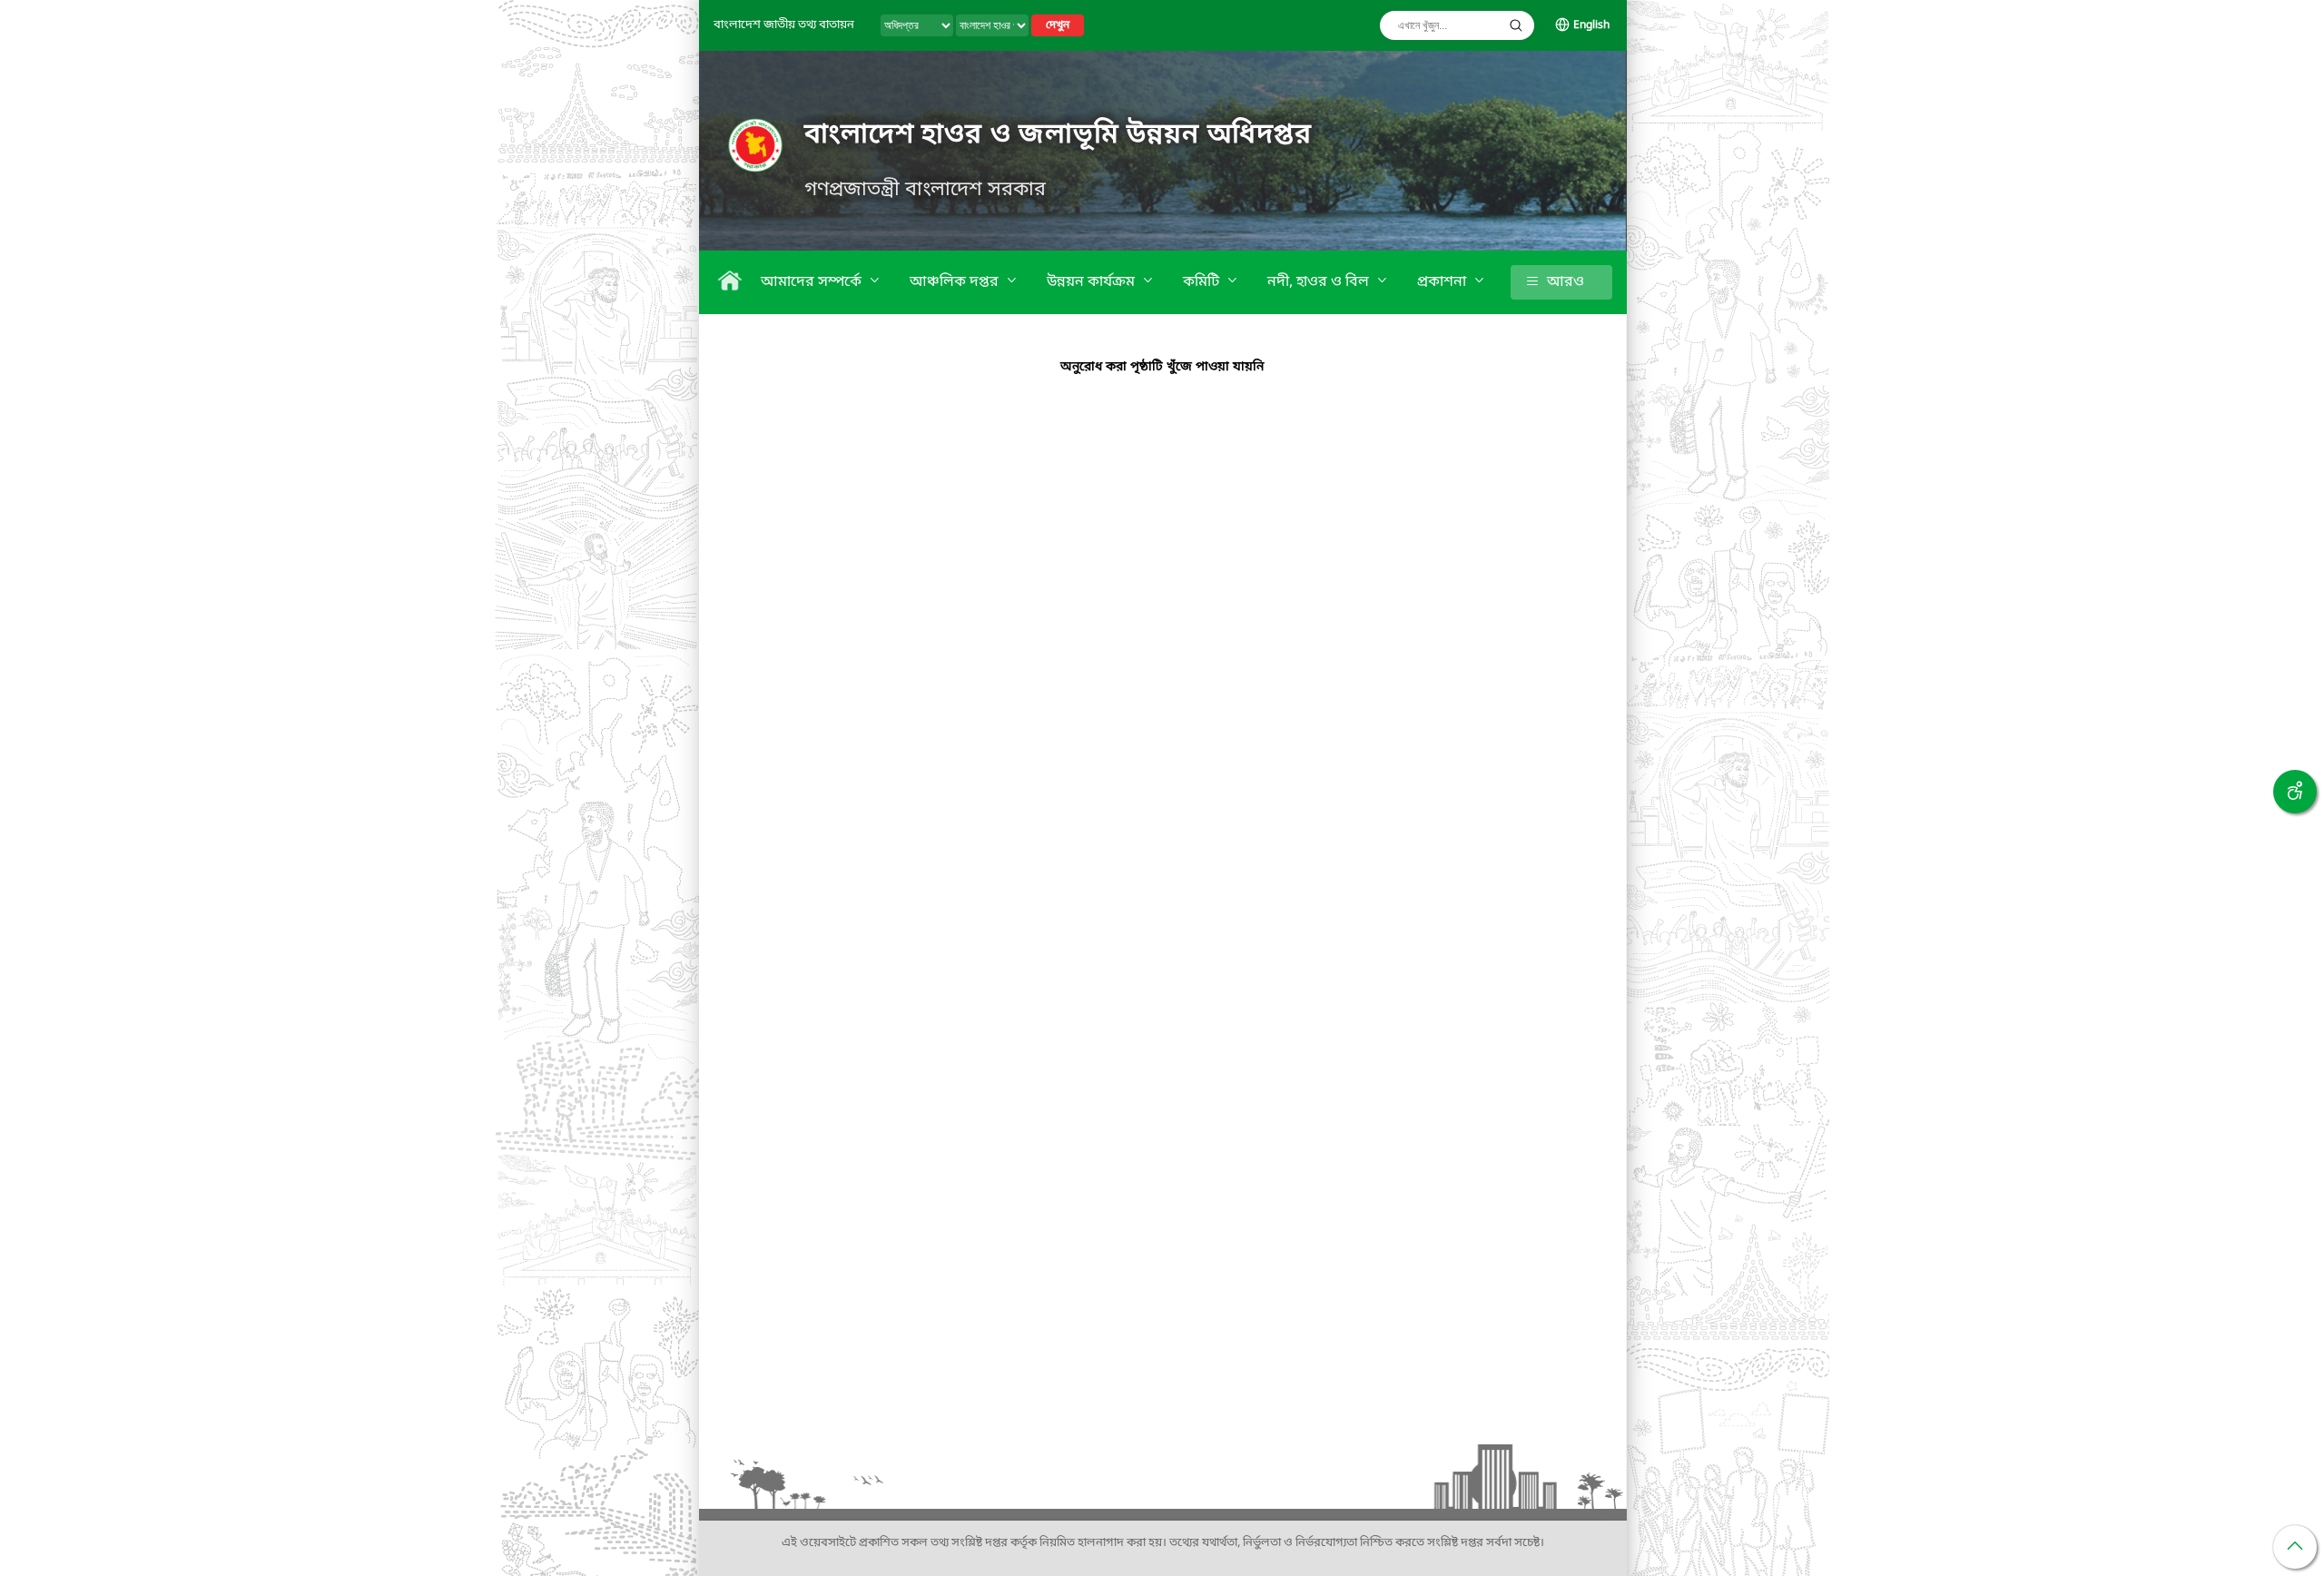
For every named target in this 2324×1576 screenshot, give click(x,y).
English (1591, 25)
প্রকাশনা (1443, 282)
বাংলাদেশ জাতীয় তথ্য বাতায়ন (784, 25)
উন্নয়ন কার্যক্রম (1093, 282)
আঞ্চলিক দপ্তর (956, 282)
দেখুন (1058, 25)
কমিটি (1203, 282)
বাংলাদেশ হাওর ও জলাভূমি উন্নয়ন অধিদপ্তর (1058, 135)
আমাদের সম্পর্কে (813, 282)
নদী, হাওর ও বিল (1320, 282)
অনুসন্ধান (1516, 25)
